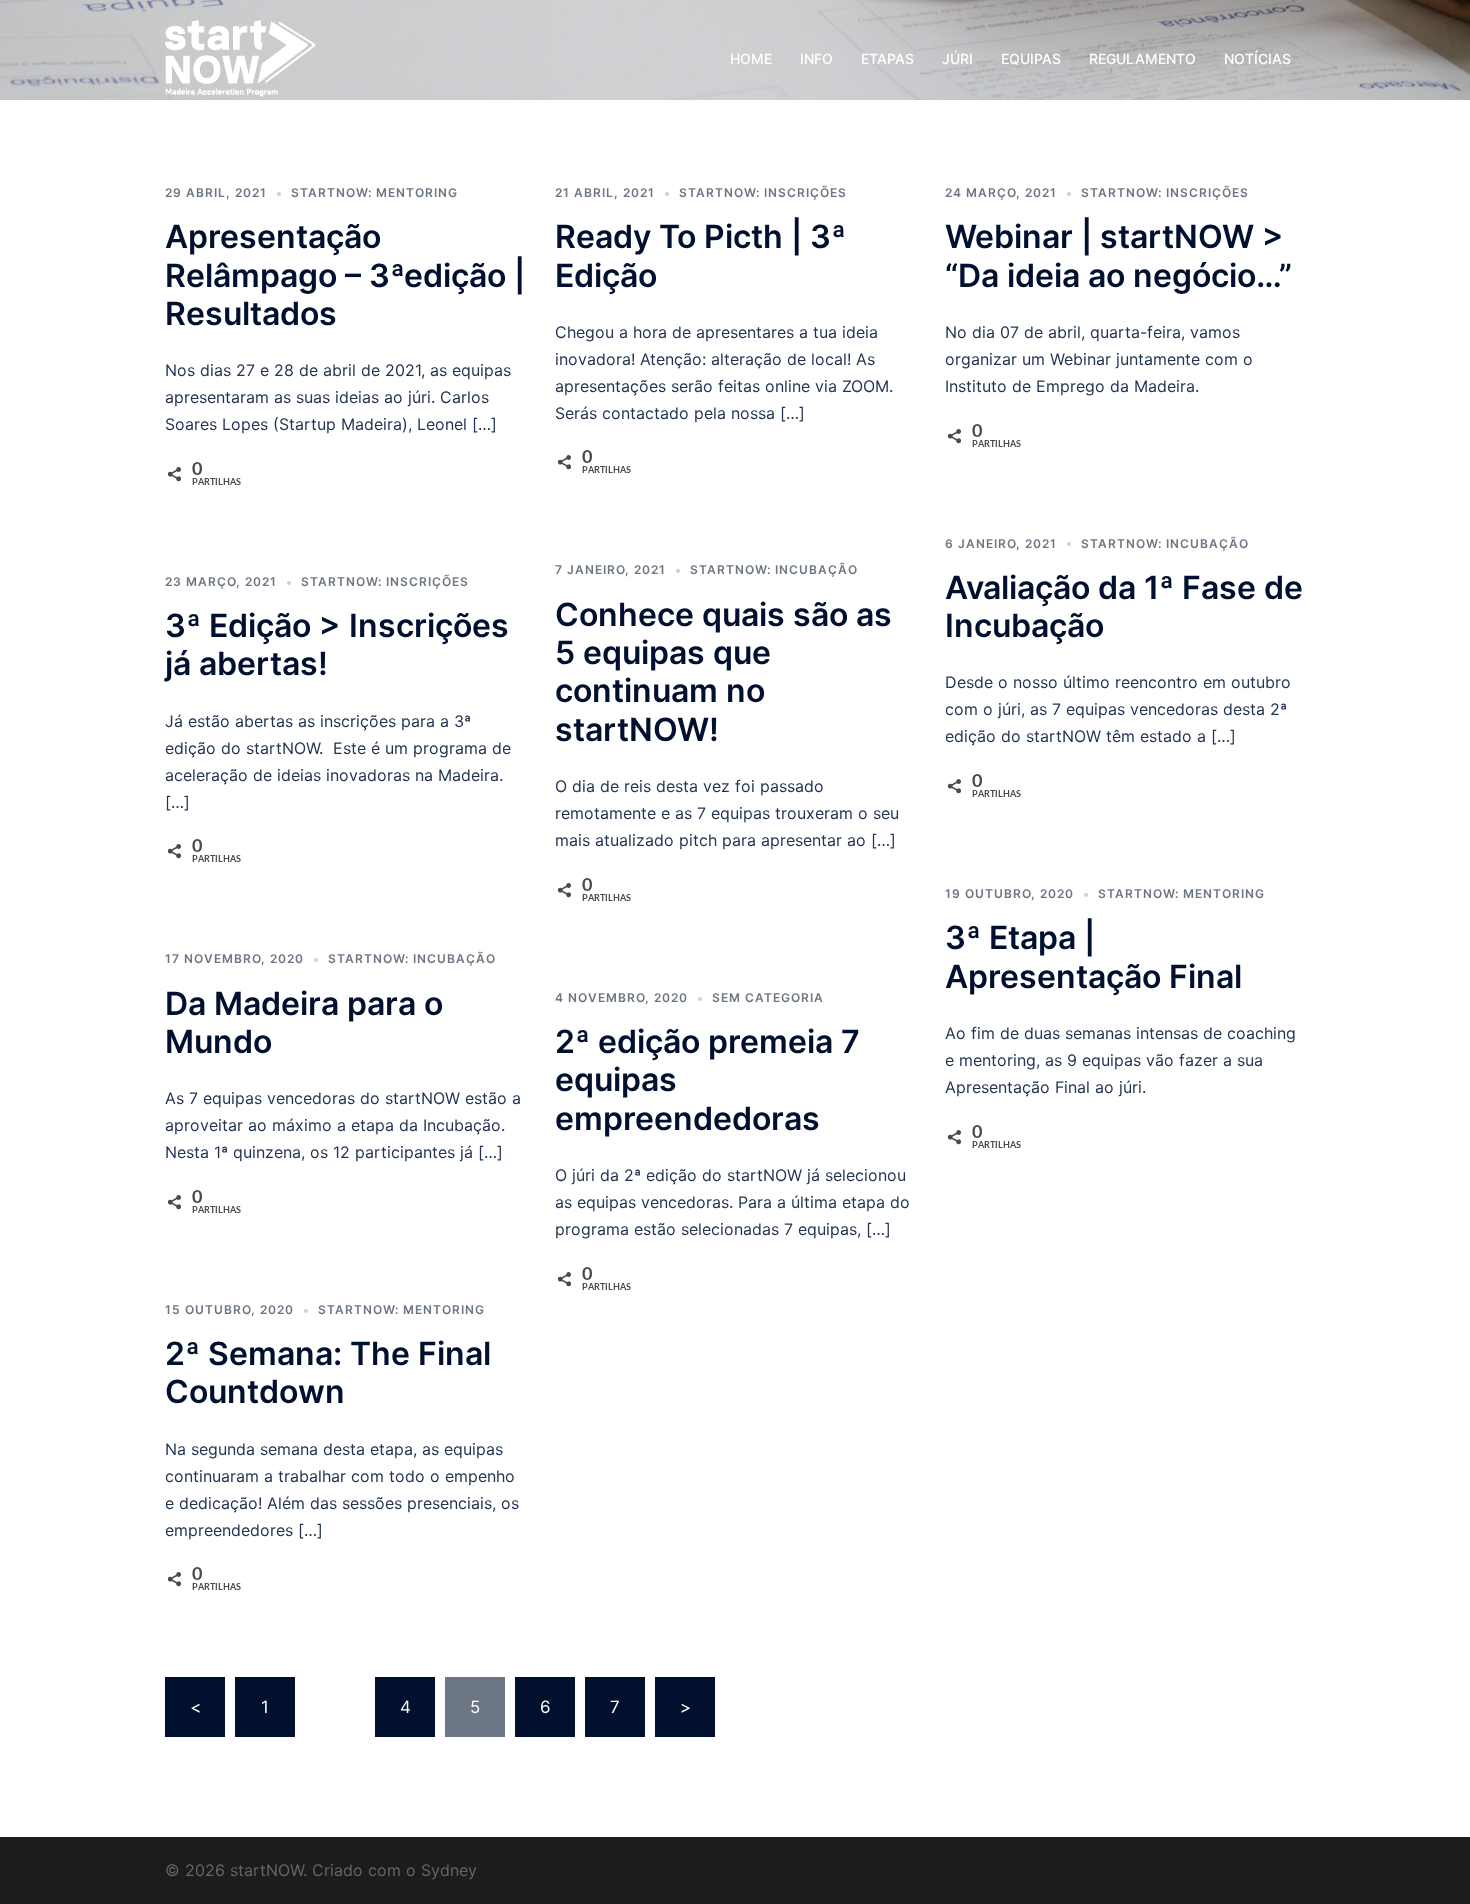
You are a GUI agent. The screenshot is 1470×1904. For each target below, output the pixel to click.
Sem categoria (768, 997)
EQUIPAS (1031, 58)
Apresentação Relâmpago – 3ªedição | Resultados (345, 275)
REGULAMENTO (1142, 58)
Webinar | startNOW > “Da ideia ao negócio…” (1118, 255)
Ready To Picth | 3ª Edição (700, 255)
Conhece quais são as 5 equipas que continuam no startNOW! (723, 672)
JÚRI (957, 58)
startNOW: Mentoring (374, 192)
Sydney (449, 1870)
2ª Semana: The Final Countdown (328, 1372)
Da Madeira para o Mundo (304, 1022)
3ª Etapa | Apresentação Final (1093, 956)
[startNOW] (240, 57)
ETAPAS (887, 58)
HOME (751, 58)
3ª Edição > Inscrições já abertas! (337, 644)
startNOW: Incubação (774, 569)
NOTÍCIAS (1257, 58)
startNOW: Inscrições (763, 192)
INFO (816, 58)
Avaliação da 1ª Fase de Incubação (1124, 606)
